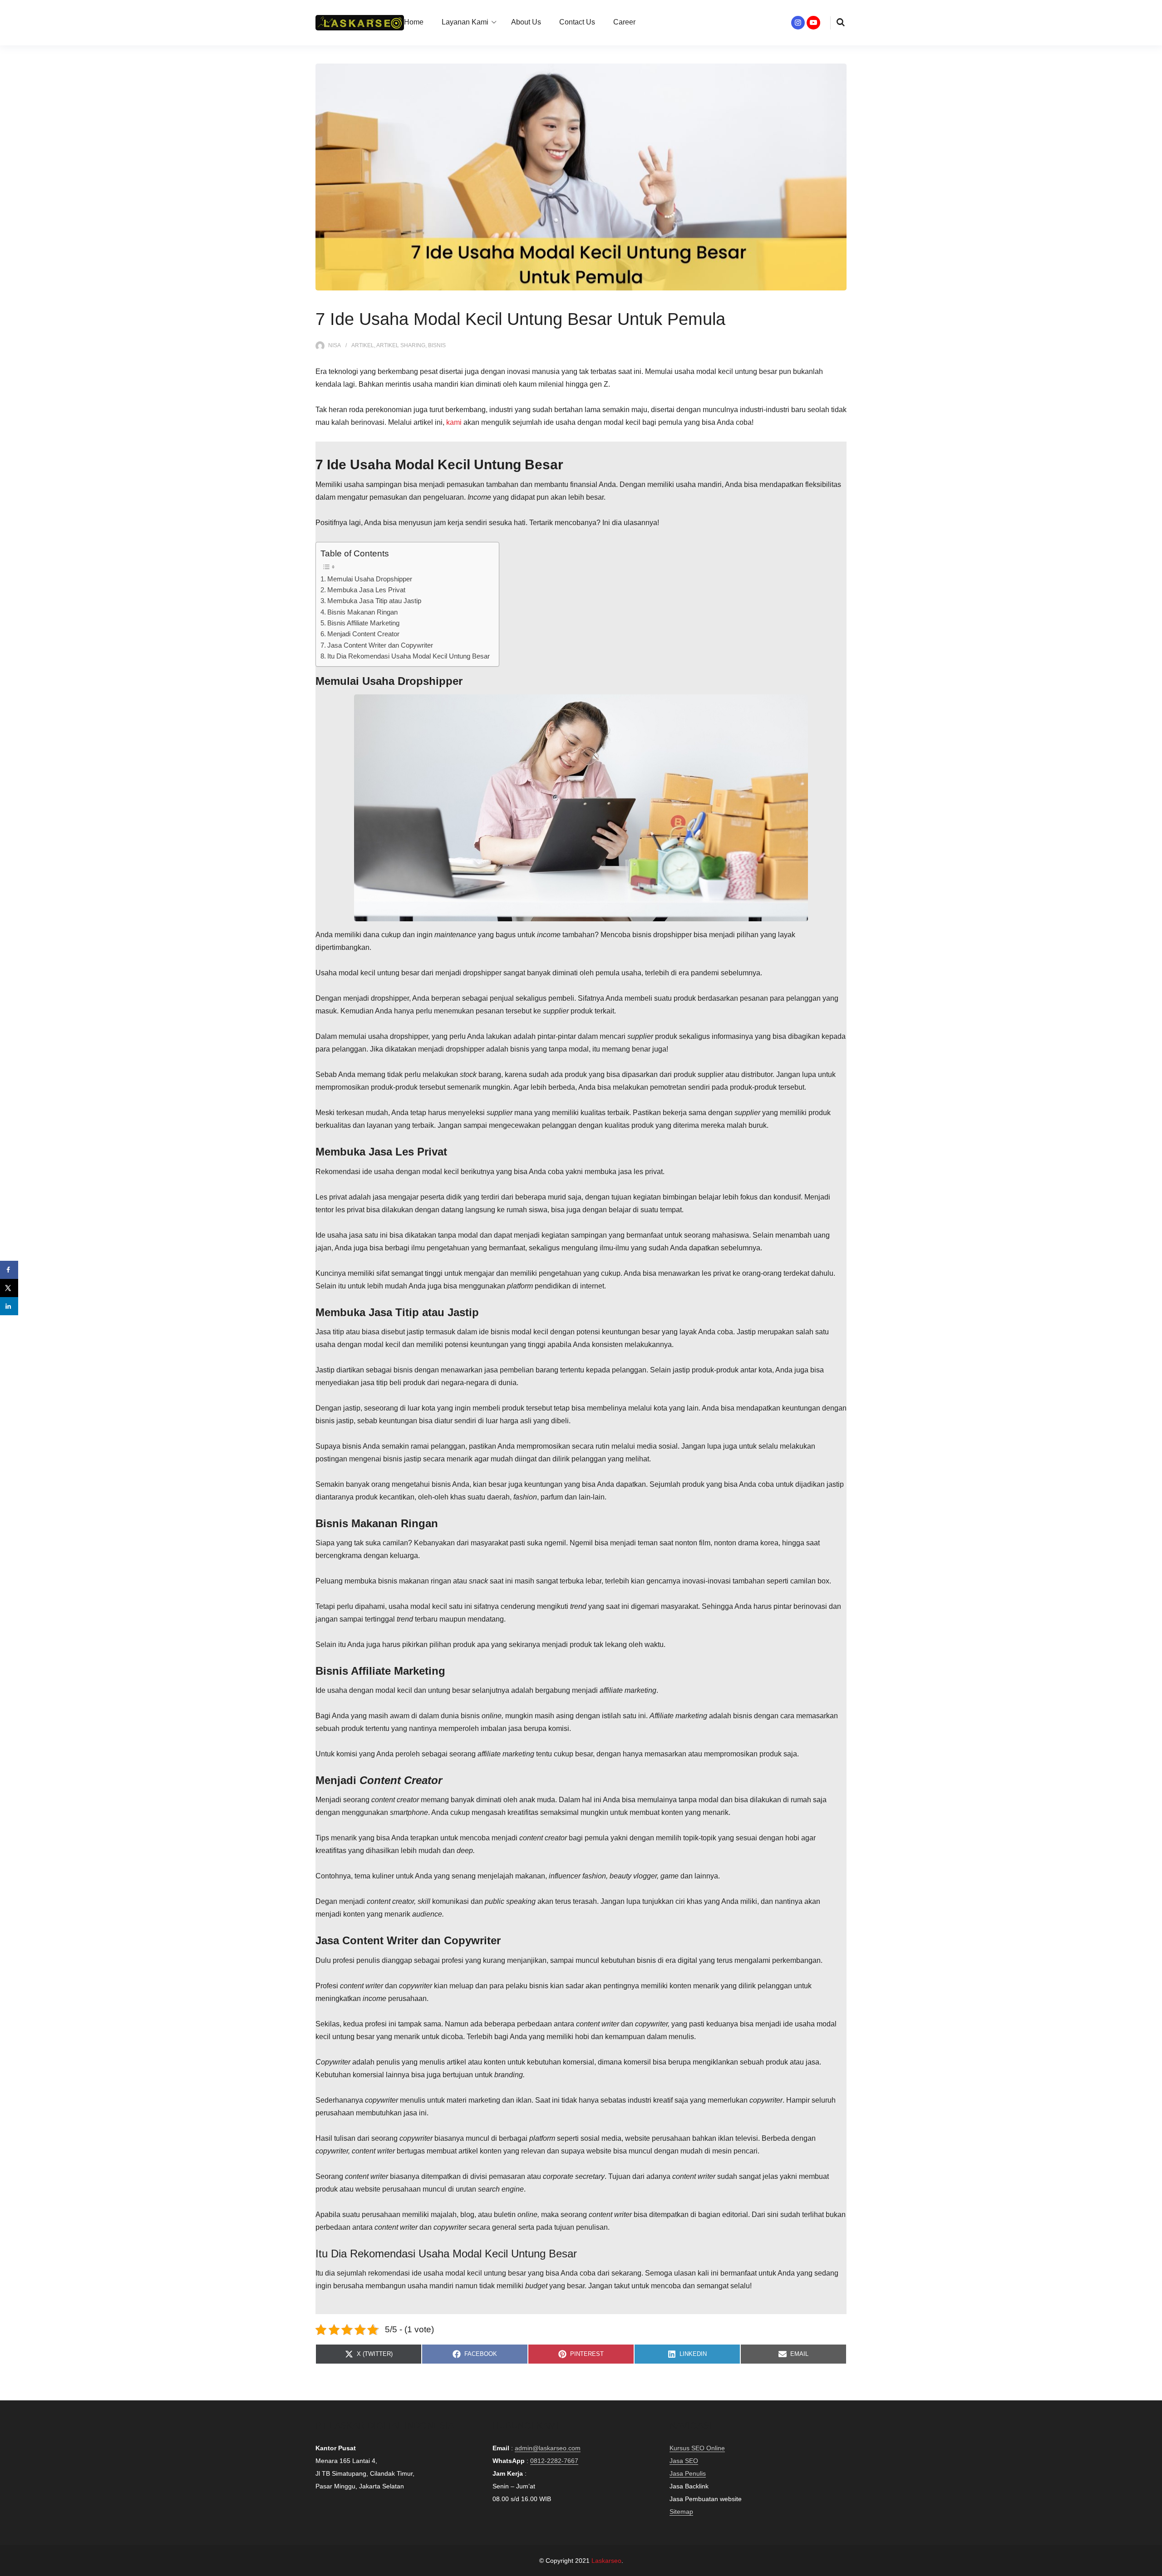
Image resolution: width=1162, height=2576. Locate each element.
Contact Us (577, 22)
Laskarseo (606, 2561)
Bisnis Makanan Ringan (362, 612)
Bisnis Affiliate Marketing (363, 623)
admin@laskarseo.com (548, 2448)
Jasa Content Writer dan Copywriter (380, 645)
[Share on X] (9, 1288)
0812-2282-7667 (554, 2461)
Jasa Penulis (688, 2473)
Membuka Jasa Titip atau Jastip (374, 601)
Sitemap (681, 2512)
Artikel (363, 345)
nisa (335, 345)
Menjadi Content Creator (363, 634)
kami (454, 422)
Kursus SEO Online (697, 2448)
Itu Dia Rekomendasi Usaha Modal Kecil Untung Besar (409, 656)
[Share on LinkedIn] (9, 1306)
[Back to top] (1153, 2567)
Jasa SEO (684, 2461)
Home (414, 22)
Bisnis (437, 345)
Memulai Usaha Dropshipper (370, 579)
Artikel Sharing (401, 345)
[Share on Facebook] (9, 1270)
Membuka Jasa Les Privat (366, 590)
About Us (526, 22)
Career (624, 22)
